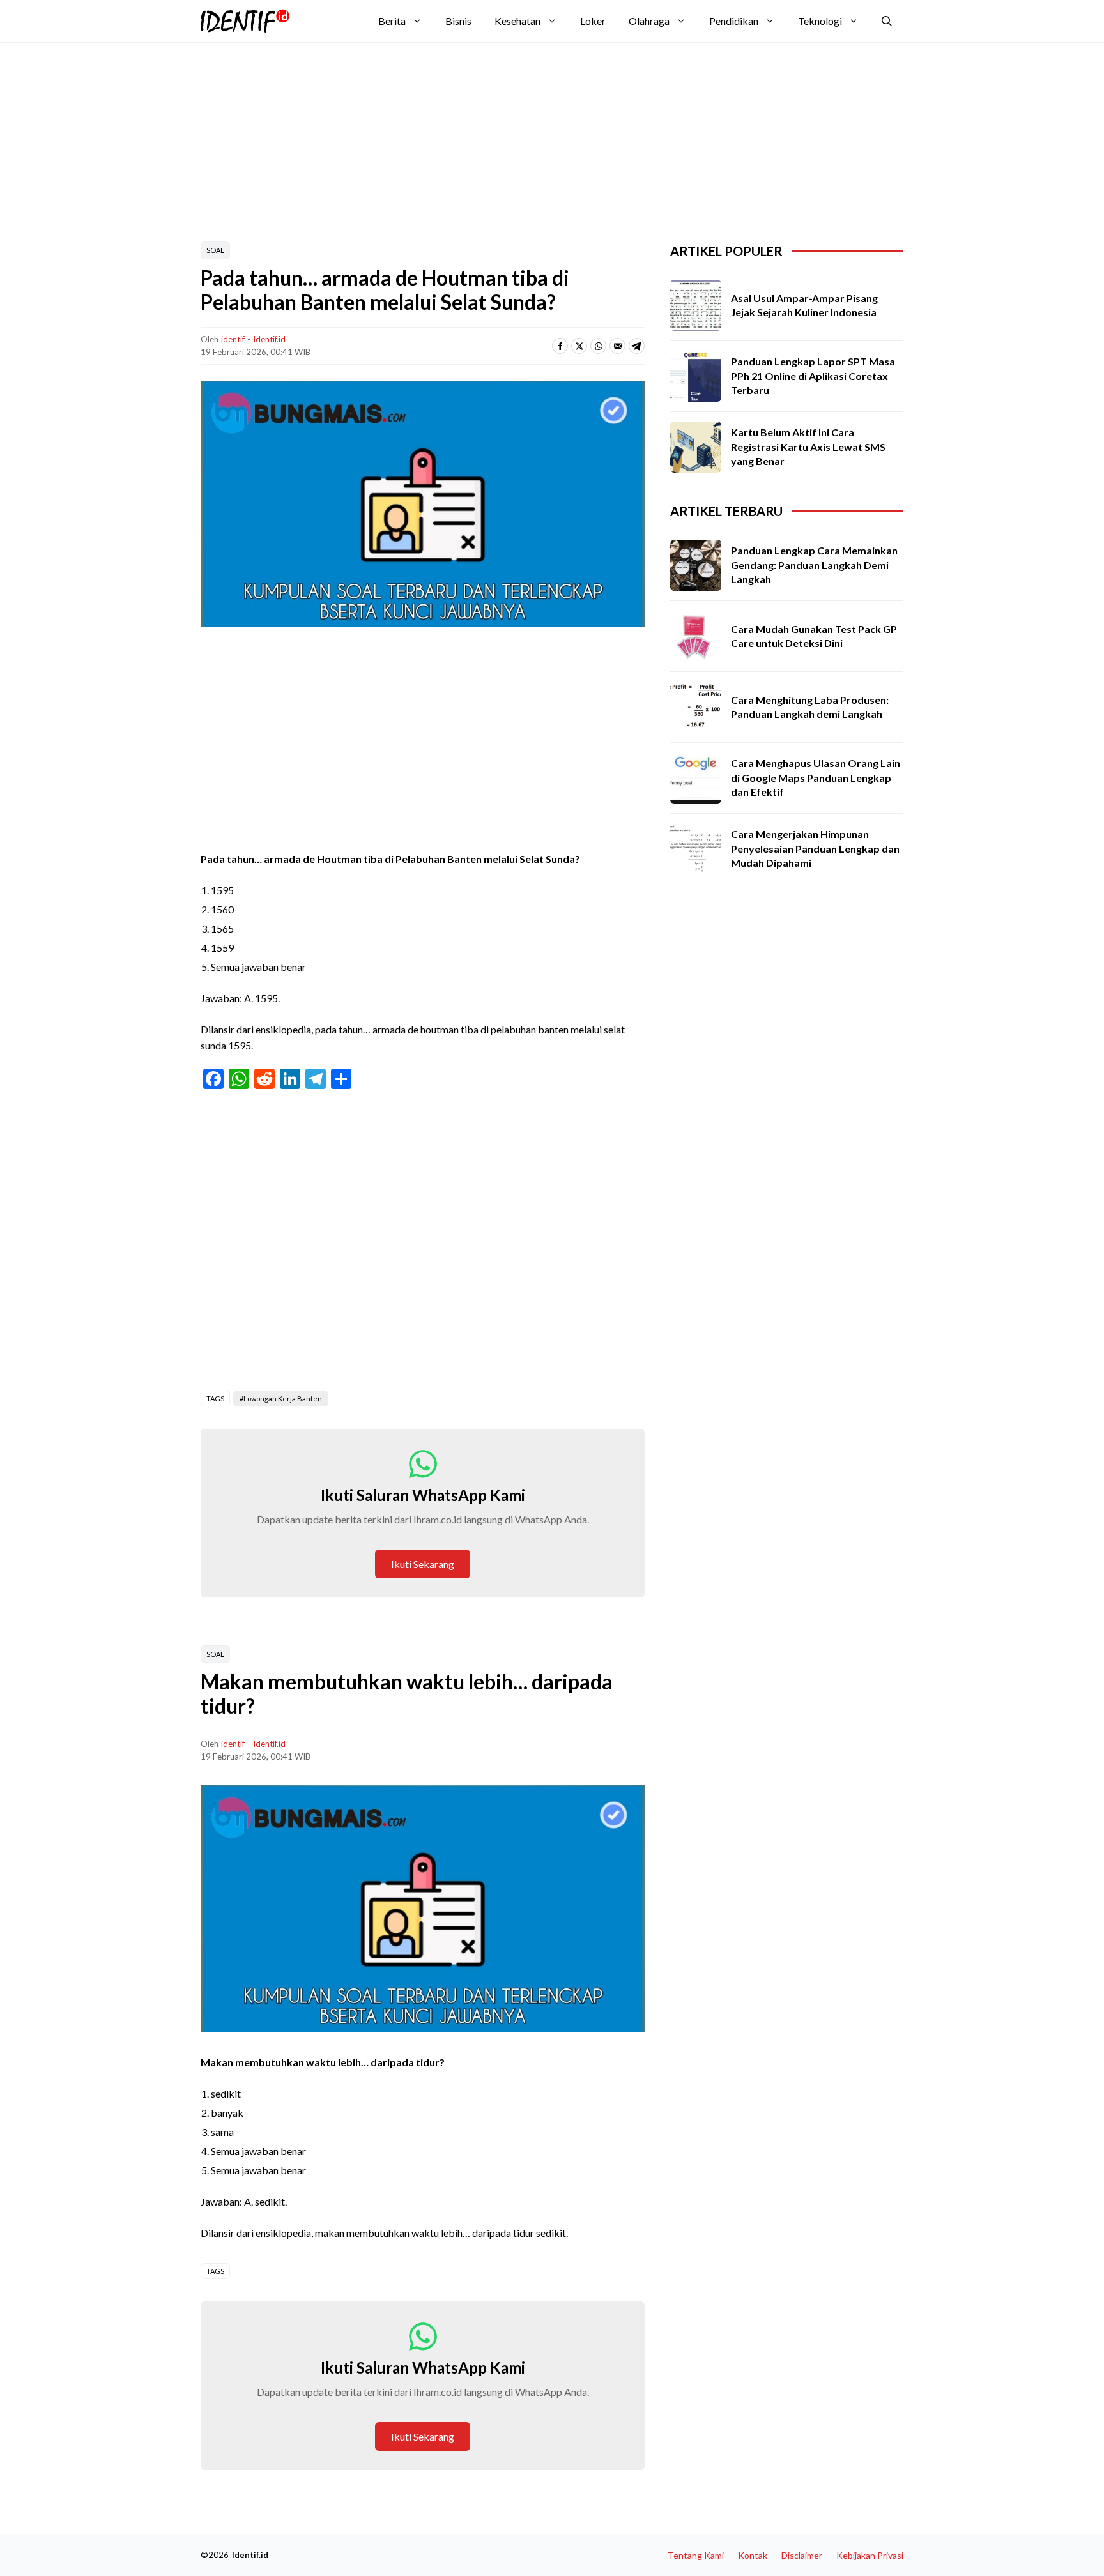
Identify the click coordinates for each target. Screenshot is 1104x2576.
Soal (215, 250)
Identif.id (269, 339)
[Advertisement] (510, 135)
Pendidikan (734, 21)
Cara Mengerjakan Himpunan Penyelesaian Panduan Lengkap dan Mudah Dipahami (815, 848)
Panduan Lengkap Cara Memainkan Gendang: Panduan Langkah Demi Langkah (814, 565)
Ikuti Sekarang (423, 1564)
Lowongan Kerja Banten (283, 1399)
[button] (887, 21)
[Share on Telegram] (637, 346)
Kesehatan (517, 21)
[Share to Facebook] (560, 346)
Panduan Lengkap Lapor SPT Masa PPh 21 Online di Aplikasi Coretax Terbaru (813, 376)
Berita (392, 21)
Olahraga (649, 21)
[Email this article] (617, 346)
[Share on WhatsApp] (598, 346)
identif (233, 339)
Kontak (753, 2555)
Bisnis (458, 21)
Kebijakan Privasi (870, 2555)
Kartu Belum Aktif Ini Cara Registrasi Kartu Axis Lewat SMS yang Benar (808, 446)
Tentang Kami (696, 2555)
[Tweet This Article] (579, 346)
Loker (593, 21)
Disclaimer (802, 2555)
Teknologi (820, 21)
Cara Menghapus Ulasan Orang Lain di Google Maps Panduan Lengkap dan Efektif (816, 777)
